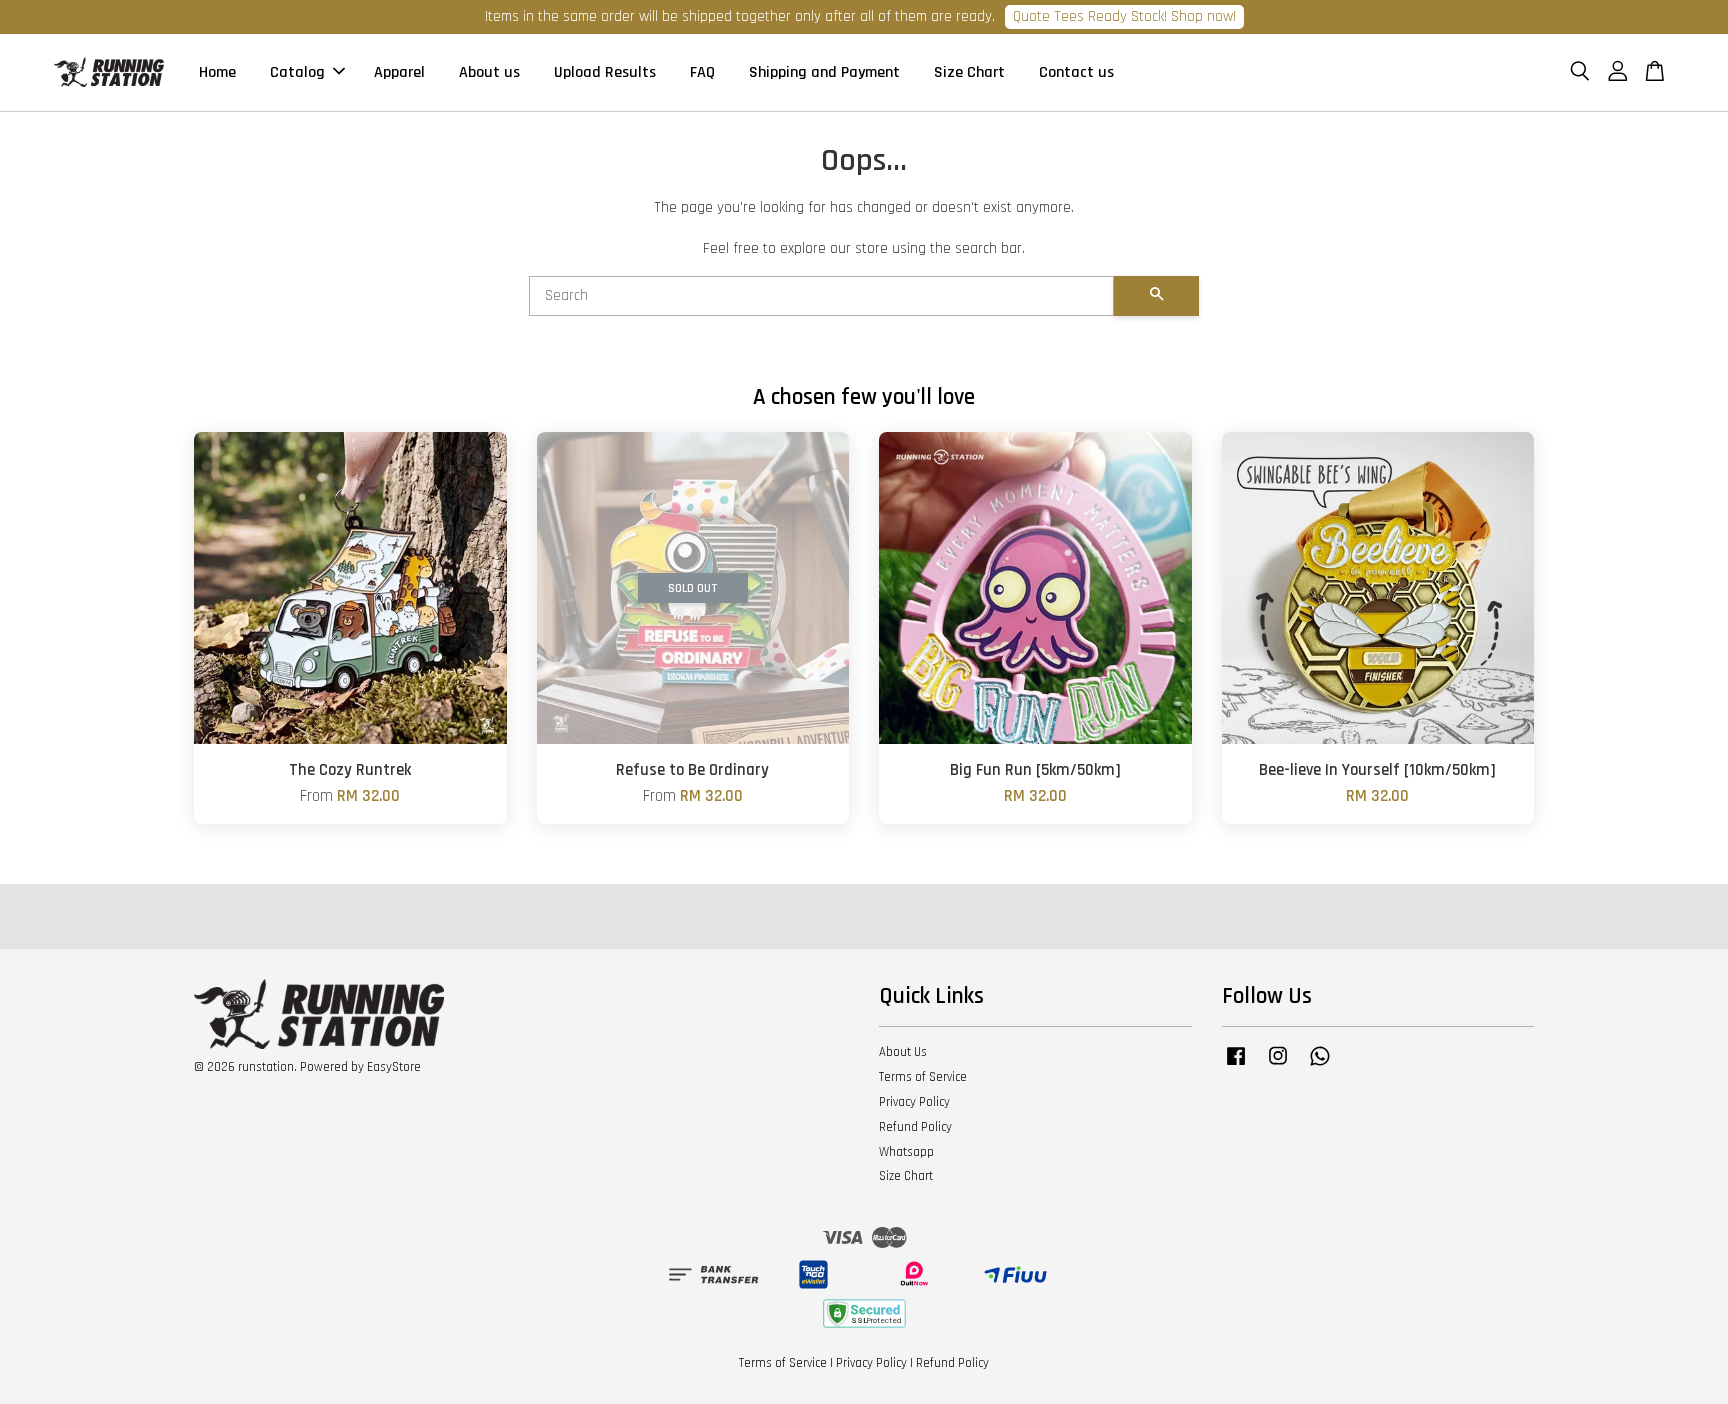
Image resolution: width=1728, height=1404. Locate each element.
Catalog (297, 72)
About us (489, 72)
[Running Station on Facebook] (1236, 1066)
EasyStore (394, 1067)
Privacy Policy (914, 1102)
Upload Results (605, 72)
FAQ (702, 72)
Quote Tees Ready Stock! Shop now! (1124, 16)
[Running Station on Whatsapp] (1320, 1066)
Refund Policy (915, 1127)
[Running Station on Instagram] (1278, 1066)
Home (217, 72)
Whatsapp (906, 1152)
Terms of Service (923, 1077)
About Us (903, 1052)
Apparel (399, 72)
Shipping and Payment (824, 72)
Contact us (1076, 72)
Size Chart (969, 72)
